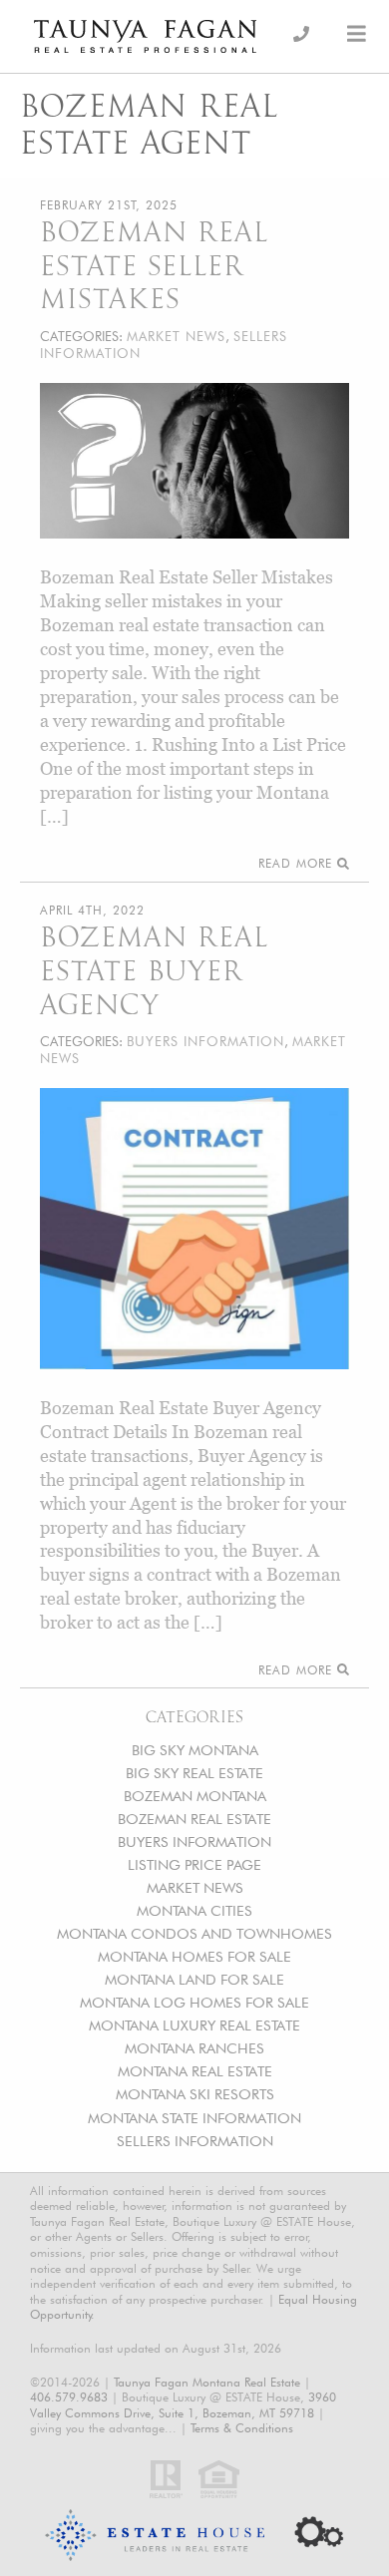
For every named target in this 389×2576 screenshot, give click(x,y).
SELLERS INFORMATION (195, 2141)
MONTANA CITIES (194, 1910)
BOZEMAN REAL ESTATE (194, 1819)
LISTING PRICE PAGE (194, 1864)
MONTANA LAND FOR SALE (194, 1979)
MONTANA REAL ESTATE (195, 2071)
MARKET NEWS (195, 1887)
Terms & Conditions (242, 2428)
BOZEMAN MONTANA (195, 1796)
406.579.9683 (69, 2397)
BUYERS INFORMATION (194, 1841)
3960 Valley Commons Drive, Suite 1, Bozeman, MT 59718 (183, 2405)
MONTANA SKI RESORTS (195, 2094)
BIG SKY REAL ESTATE (194, 1773)
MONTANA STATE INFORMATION (194, 2118)
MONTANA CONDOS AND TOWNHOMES (194, 1933)
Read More (298, 863)
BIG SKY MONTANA (195, 1750)
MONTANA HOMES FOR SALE (194, 1956)
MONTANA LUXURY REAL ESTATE (194, 2025)
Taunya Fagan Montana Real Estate (207, 2382)
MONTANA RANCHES (194, 2048)
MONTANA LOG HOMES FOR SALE (194, 2002)
